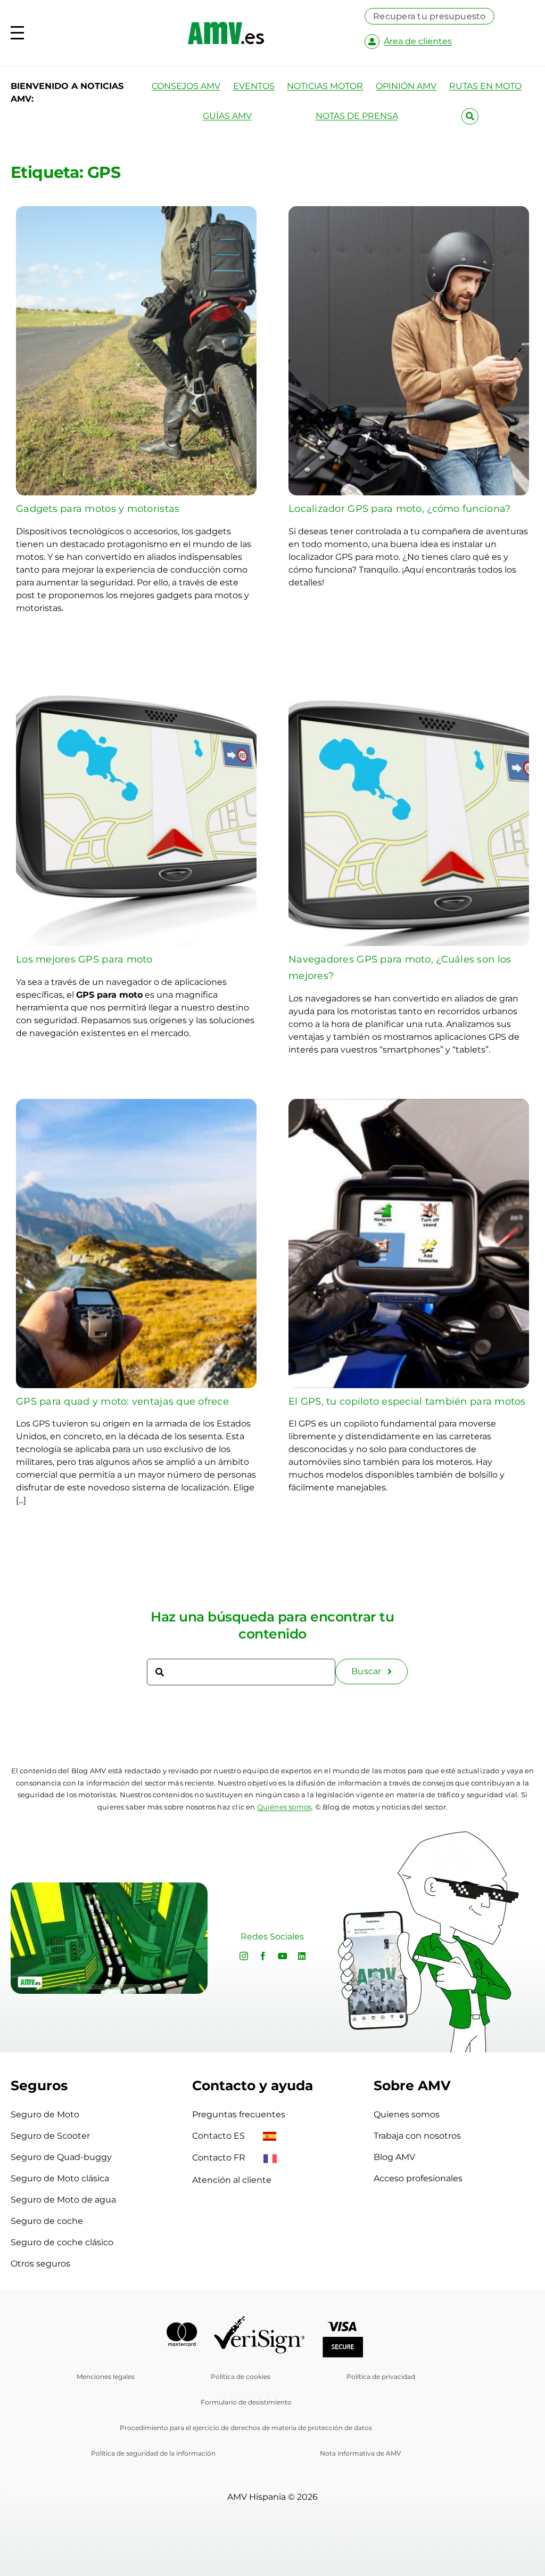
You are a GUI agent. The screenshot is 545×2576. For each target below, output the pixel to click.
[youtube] (283, 1956)
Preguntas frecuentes (239, 2114)
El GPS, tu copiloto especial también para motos (407, 1401)
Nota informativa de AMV (360, 2453)
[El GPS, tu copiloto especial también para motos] (409, 1105)
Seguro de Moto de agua (63, 2200)
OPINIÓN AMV (406, 86)
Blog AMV (394, 2157)
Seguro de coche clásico (62, 2242)
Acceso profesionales (418, 2178)
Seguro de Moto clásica (60, 2178)
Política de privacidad (381, 2377)
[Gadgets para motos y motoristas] (136, 212)
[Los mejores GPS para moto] (136, 663)
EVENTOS (254, 86)
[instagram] (244, 1956)
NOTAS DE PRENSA (357, 116)
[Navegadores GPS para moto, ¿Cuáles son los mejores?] (409, 663)
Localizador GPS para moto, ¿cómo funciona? (399, 509)
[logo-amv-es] (226, 26)
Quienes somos (407, 2114)
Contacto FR (220, 2158)
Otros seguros (40, 2264)
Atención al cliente (232, 2180)
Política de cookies (241, 2377)
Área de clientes (418, 41)
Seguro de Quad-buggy (61, 2157)
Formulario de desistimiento (246, 2402)
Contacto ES (220, 2136)
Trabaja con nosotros (417, 2136)
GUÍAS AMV (227, 116)
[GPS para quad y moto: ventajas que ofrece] (136, 1105)
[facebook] (263, 1956)
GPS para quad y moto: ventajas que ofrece (122, 1401)
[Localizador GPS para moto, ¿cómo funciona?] (409, 212)
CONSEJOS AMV (186, 86)
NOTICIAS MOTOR (325, 86)
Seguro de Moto (45, 2114)
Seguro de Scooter (50, 2136)
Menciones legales (106, 2377)
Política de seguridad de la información (153, 2453)
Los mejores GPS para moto (84, 959)
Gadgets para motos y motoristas (98, 509)
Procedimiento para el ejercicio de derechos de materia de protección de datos (246, 2428)
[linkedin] (302, 1956)
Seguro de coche (47, 2221)
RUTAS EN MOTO (485, 86)
